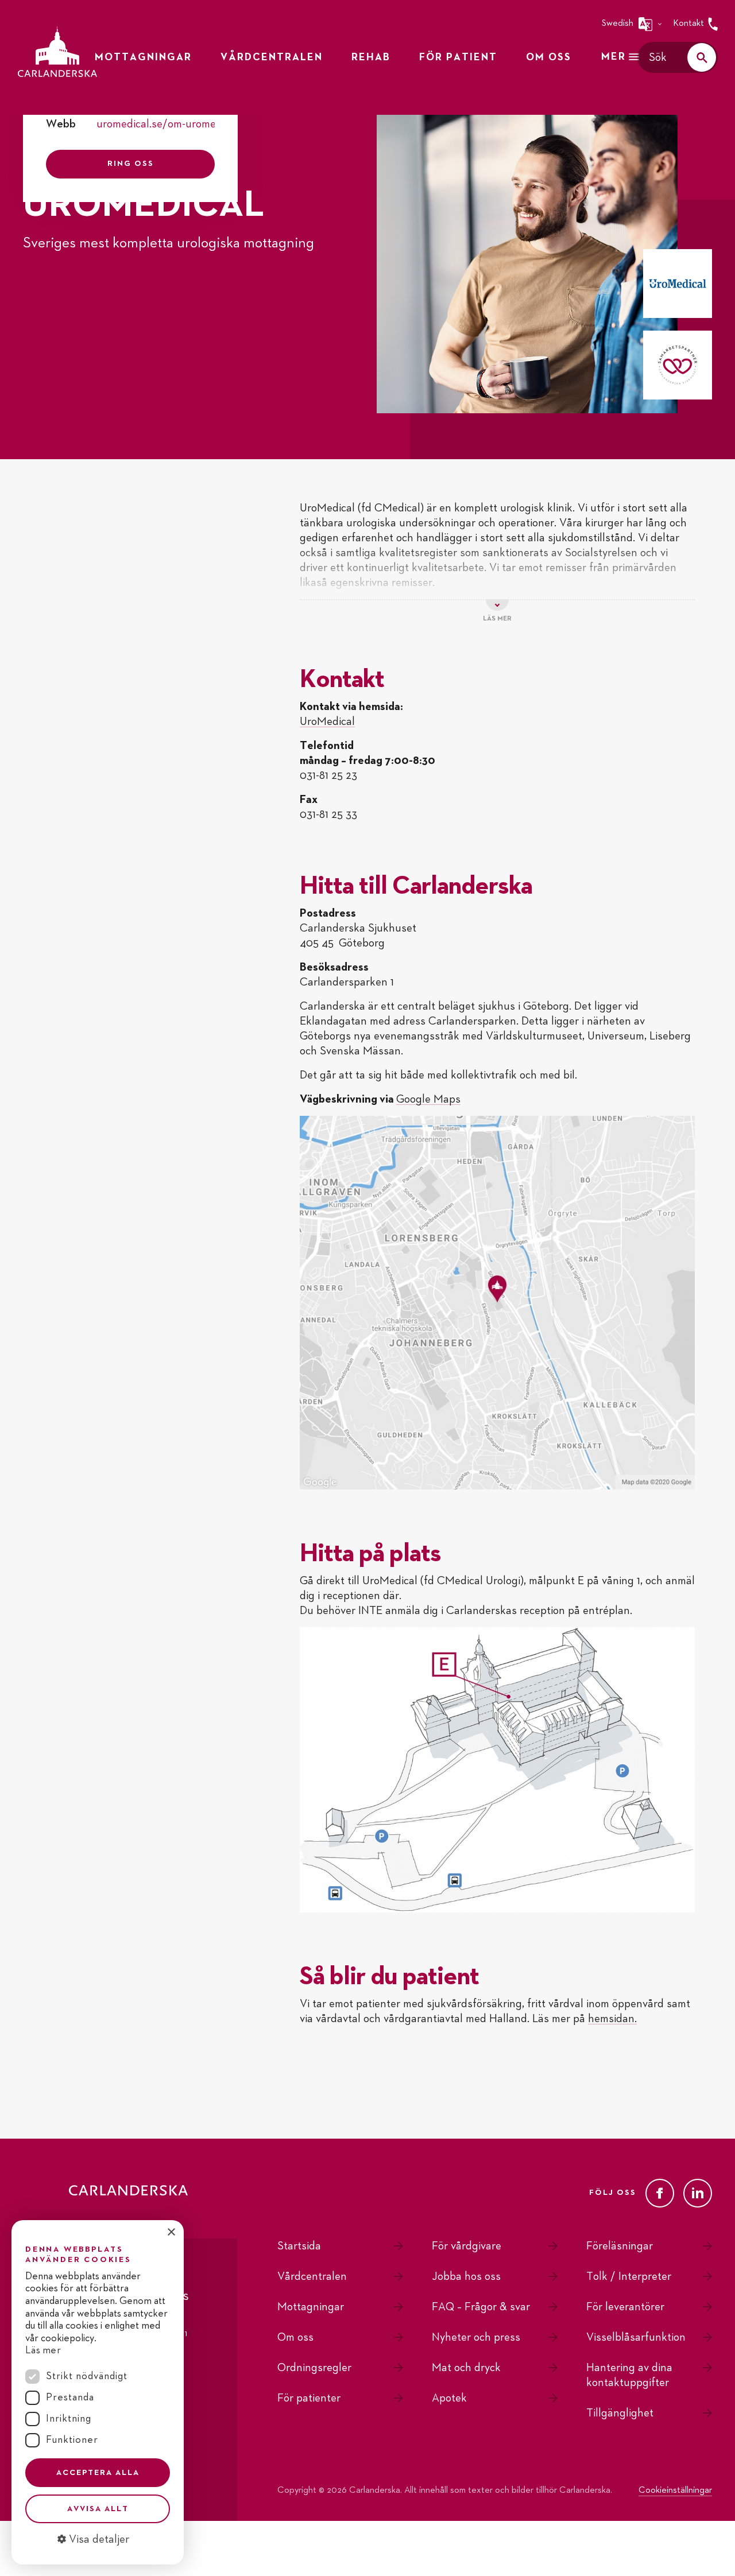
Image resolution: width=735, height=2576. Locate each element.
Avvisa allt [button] (98, 2509)
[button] (98, 2539)
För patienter (309, 2398)
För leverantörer (625, 2307)
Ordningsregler (314, 2368)
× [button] (171, 2232)
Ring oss (131, 164)
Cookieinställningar (675, 2490)
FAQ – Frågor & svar (481, 2307)
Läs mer (43, 2350)
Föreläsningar (620, 2246)
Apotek (449, 2398)
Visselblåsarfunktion (636, 2337)
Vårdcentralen (312, 2276)
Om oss (295, 2337)
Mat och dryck (466, 2368)
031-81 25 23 (328, 775)
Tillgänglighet (620, 2413)
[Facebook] (660, 2193)
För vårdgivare (467, 2246)
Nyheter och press (476, 2337)
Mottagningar (311, 2307)
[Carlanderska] (57, 52)
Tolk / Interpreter (629, 2276)
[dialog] (98, 2392)
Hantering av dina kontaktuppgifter (629, 2375)
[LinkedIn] (698, 2193)
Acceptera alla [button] (98, 2473)
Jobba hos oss (466, 2276)
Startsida (299, 2246)
